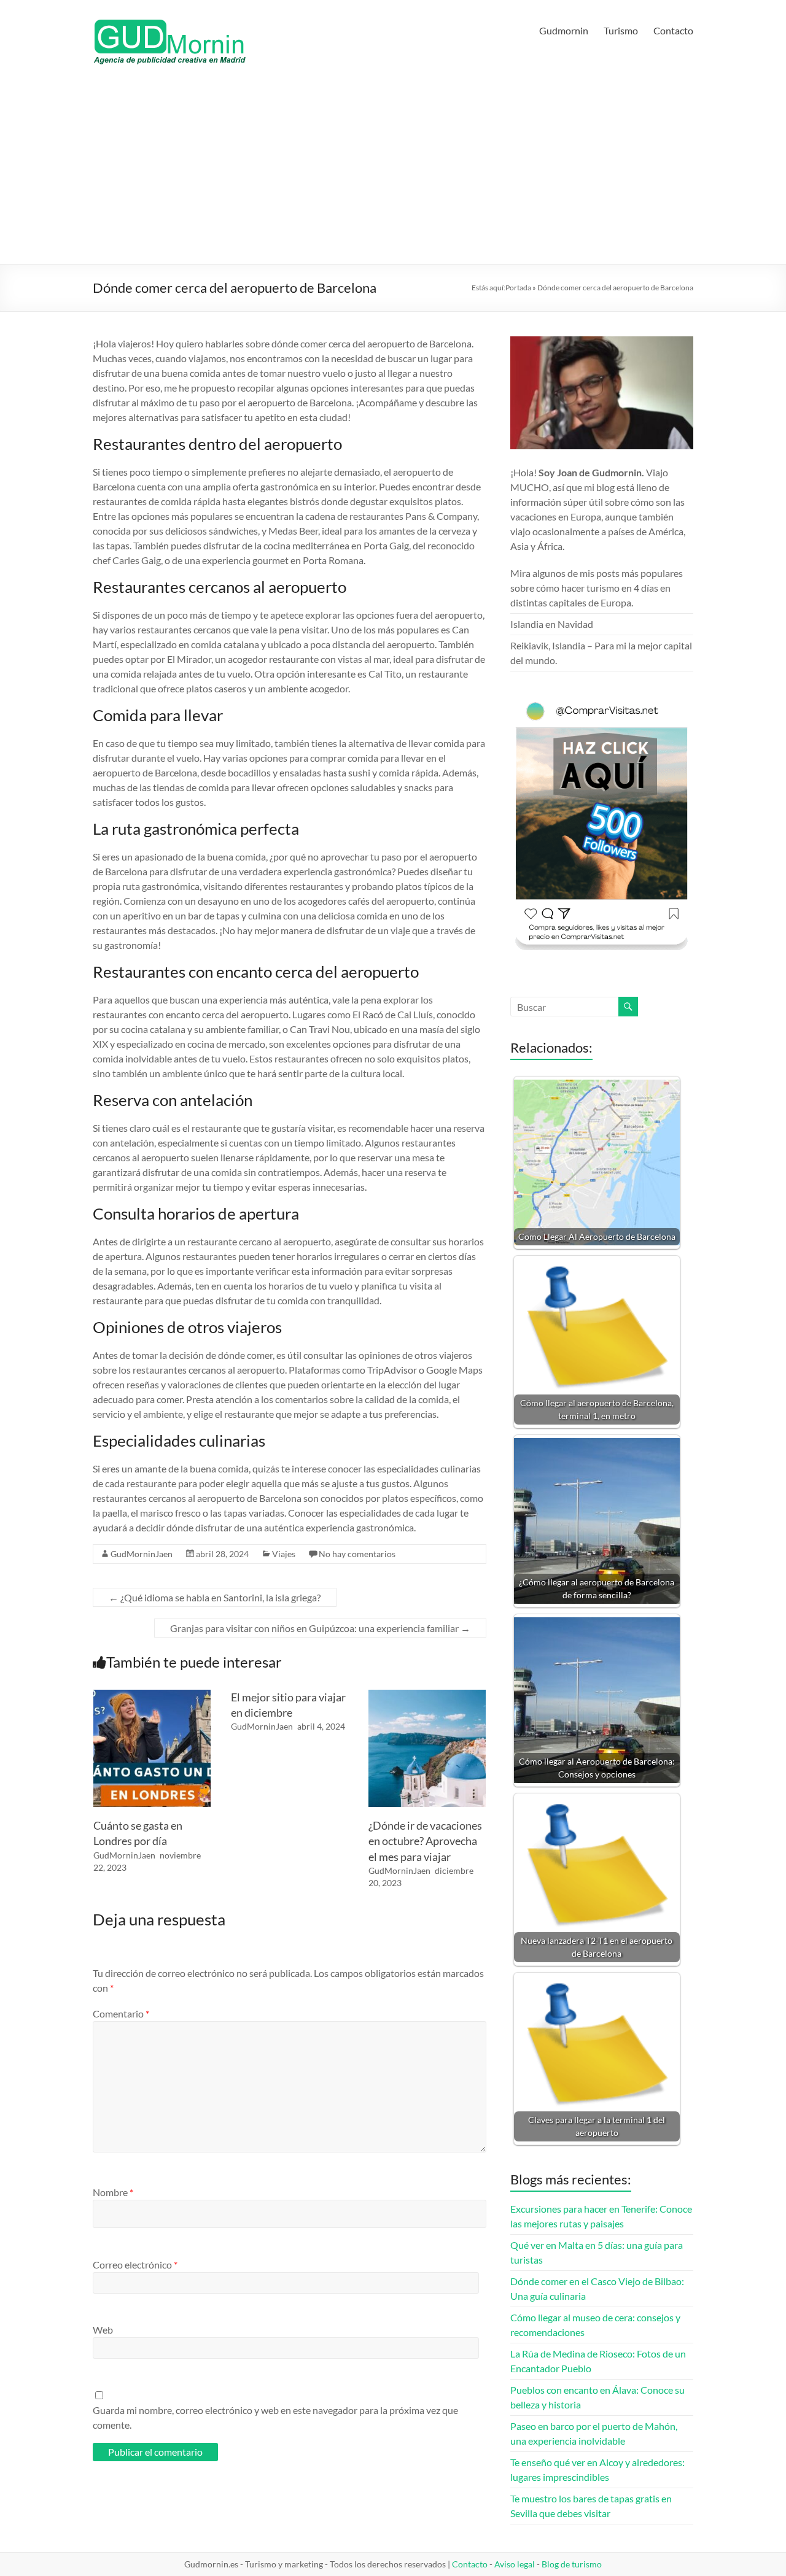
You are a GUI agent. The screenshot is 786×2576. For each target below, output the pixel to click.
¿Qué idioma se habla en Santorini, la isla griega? (215, 1597)
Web (103, 2330)
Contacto (673, 30)
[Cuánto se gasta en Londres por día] (152, 1696)
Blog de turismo (572, 2564)
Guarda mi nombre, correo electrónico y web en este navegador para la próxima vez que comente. (275, 2417)
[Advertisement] (393, 172)
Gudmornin (564, 30)
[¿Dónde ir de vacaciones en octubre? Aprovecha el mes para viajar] (427, 1696)
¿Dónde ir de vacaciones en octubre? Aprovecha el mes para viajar (425, 1841)
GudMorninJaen (142, 1554)
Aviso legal (515, 2564)
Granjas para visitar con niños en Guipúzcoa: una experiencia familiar (320, 1628)
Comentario (121, 2013)
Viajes (284, 1554)
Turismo (621, 30)
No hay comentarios (357, 1554)
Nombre (113, 2192)
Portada (518, 288)
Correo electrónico (135, 2265)
